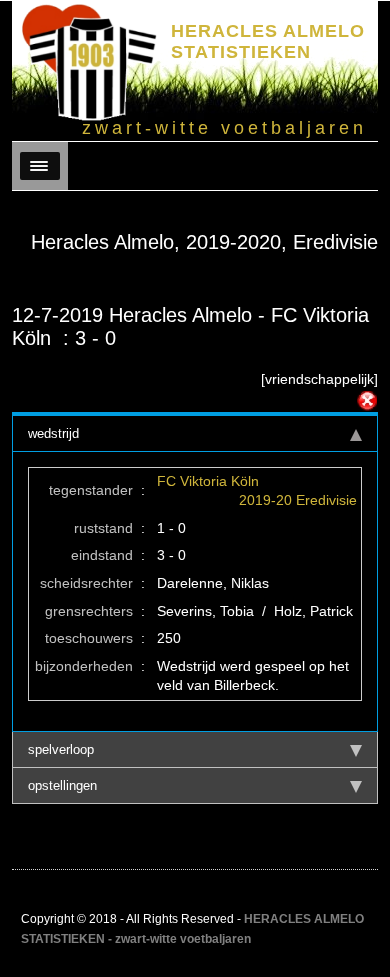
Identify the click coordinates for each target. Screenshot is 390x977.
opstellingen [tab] (62, 785)
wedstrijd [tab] (53, 433)
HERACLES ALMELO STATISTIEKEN (268, 41)
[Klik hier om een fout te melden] (367, 401)
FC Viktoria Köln (208, 481)
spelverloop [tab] (61, 749)
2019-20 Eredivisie (298, 500)
